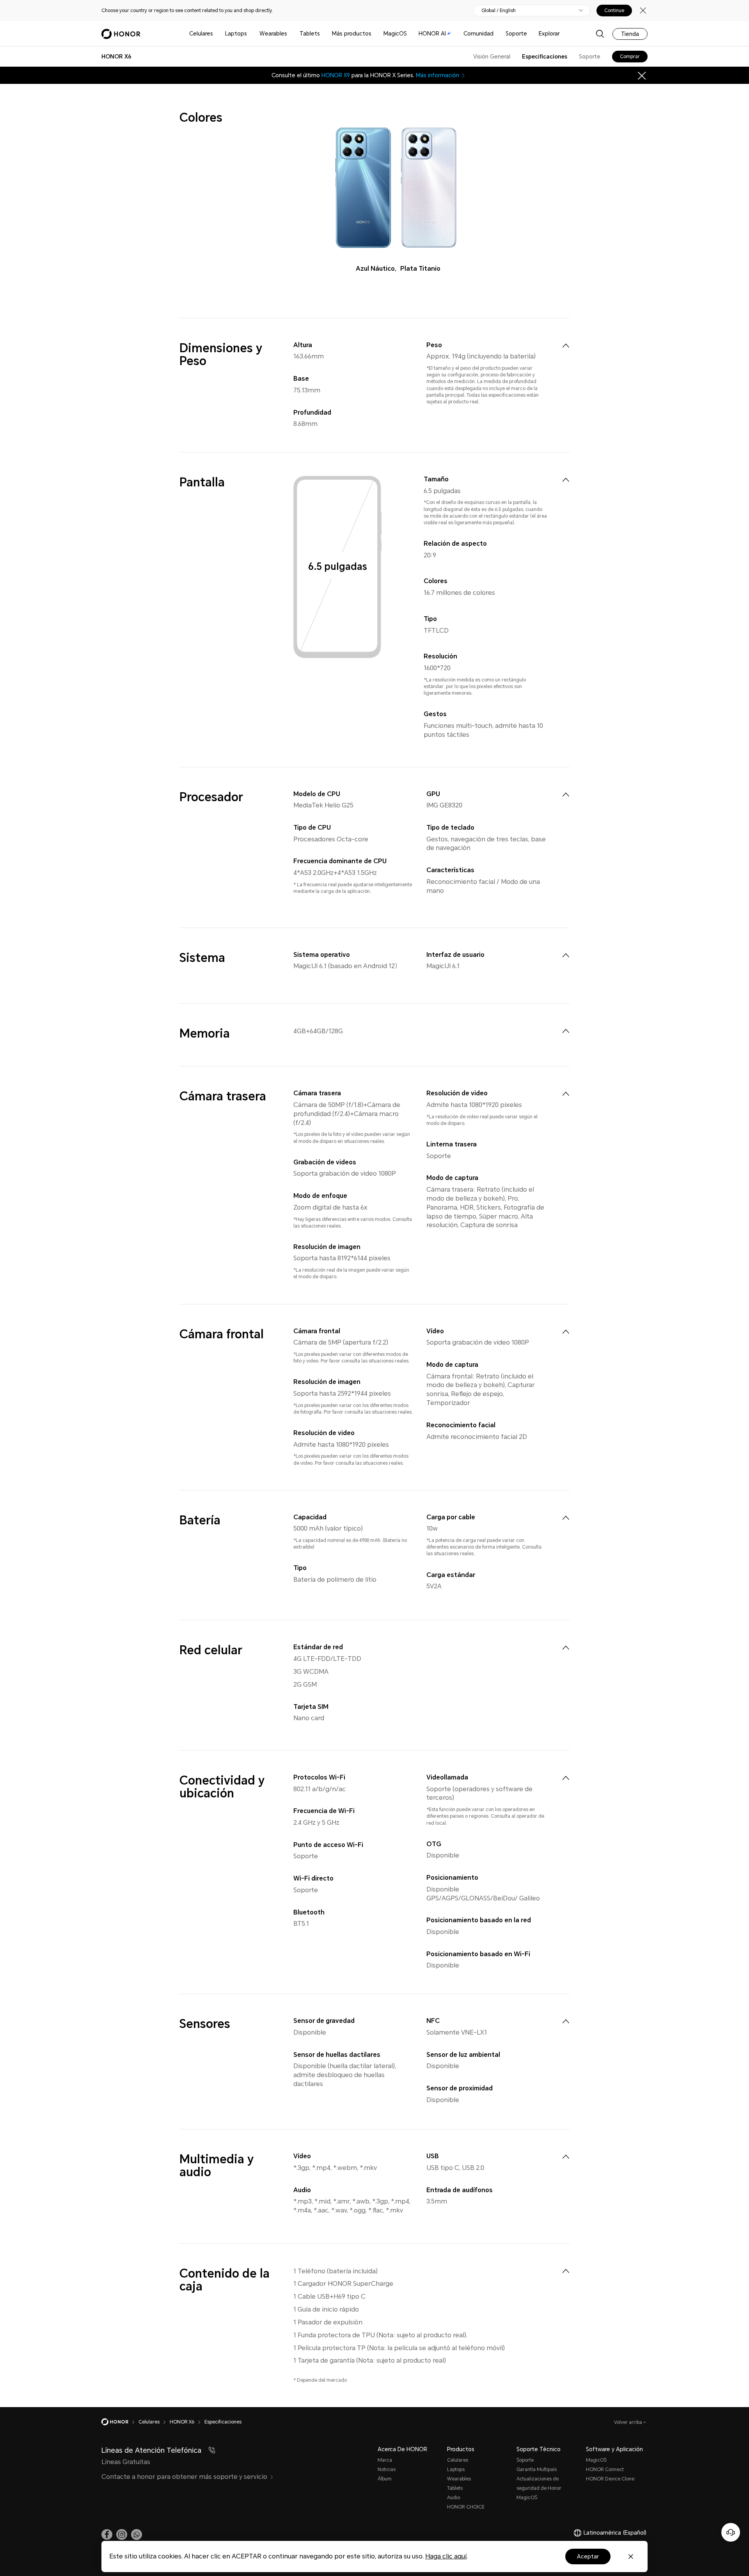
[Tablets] (323, 34)
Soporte (516, 34)
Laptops (236, 34)
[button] (137, 2535)
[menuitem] (566, 346)
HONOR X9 (336, 75)
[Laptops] (250, 34)
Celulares (201, 34)
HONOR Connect (605, 2470)
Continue (614, 11)
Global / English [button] (499, 11)
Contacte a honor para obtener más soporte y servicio (184, 2477)
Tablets (310, 34)
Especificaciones (545, 57)
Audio (453, 2498)
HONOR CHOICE (466, 2507)
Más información (438, 75)
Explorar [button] (549, 34)
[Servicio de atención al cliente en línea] (731, 2532)
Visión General (492, 57)
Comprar (630, 57)
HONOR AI (432, 34)
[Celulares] (216, 34)
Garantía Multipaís (537, 2470)
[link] (107, 2535)
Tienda (630, 34)
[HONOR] (120, 2422)
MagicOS (395, 34)
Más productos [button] (352, 34)
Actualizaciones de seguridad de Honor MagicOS (539, 2488)
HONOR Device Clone (610, 2479)
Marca (385, 2460)
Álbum (385, 2479)
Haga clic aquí (446, 2556)
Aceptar (588, 2556)
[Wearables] (290, 34)
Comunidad (478, 34)
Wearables (273, 34)
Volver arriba (629, 2422)
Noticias (387, 2470)
